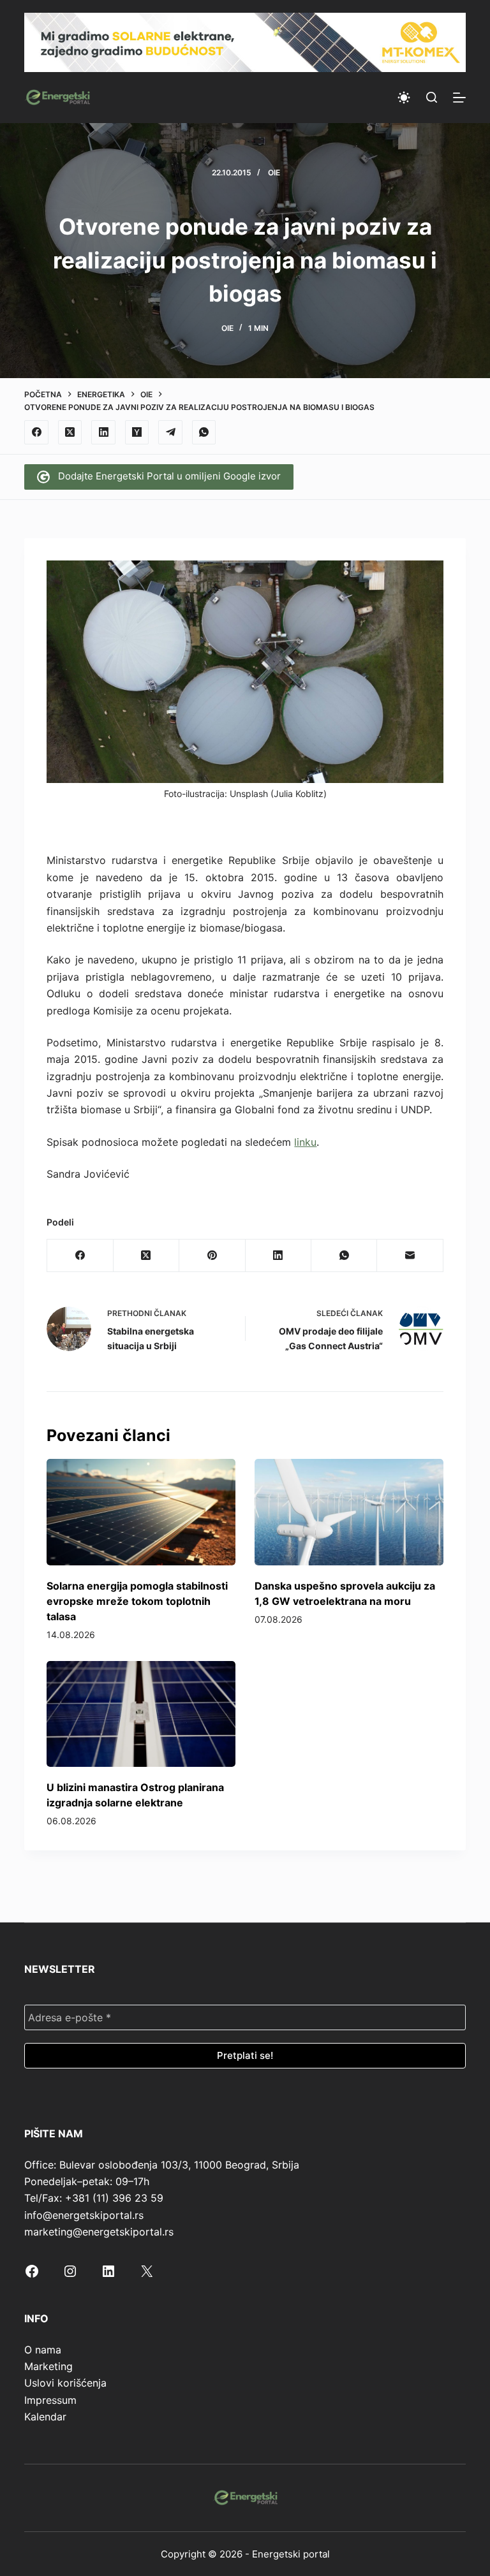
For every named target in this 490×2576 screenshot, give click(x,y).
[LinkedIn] (103, 432)
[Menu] (459, 98)
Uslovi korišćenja (65, 2383)
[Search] (432, 97)
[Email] (410, 1256)
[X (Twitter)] (70, 432)
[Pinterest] (212, 1256)
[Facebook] (36, 432)
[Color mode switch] (404, 98)
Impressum (50, 2400)
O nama (43, 2350)
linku (305, 1142)
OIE (274, 172)
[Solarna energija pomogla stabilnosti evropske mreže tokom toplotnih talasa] (141, 1512)
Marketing (48, 2366)
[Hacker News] (137, 432)
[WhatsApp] (204, 432)
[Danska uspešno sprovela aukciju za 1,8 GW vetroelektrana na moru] (349, 1512)
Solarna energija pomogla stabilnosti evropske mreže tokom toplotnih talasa (137, 1601)
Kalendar (45, 2417)
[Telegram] (170, 432)
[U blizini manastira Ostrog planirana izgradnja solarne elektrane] (141, 1714)
